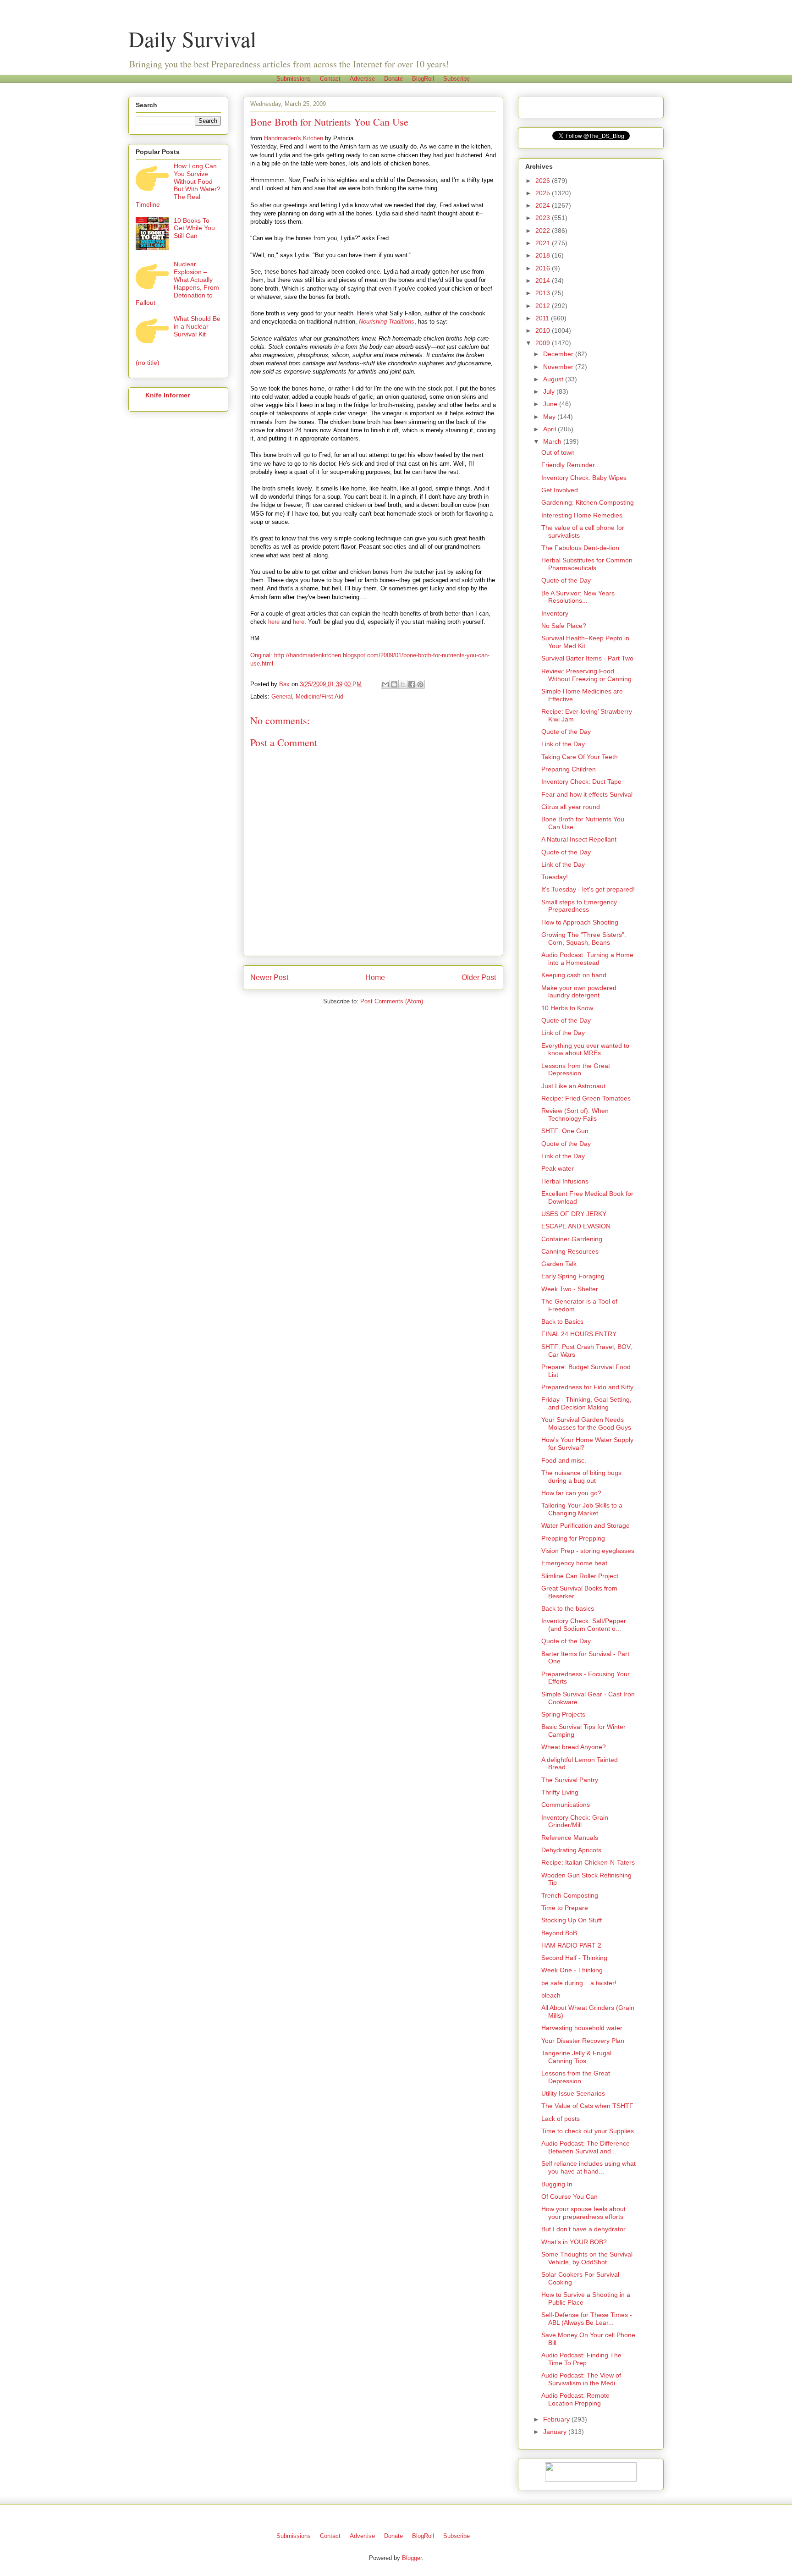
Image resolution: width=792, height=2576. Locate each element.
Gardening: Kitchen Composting (588, 502)
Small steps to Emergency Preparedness (579, 906)
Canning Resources (570, 1251)
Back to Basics (562, 1321)
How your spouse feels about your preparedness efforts (583, 2213)
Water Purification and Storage (586, 1525)
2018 (544, 255)
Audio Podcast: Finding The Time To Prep (581, 2359)
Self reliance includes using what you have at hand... (588, 2167)
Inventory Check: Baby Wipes (584, 478)
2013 (544, 293)
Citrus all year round (571, 807)
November (559, 367)
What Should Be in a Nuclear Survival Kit (197, 326)
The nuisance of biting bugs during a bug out (581, 1477)
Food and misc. (564, 1460)
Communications (566, 1805)
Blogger (412, 2558)
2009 (544, 343)
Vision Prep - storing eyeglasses (588, 1551)
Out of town (558, 452)
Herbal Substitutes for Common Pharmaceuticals (587, 564)
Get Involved (560, 490)
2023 (544, 218)
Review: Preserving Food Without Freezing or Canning (586, 675)
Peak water (558, 1168)
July (550, 391)
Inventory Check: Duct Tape (581, 782)
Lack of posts (561, 2119)
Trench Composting (570, 1895)
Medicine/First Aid (319, 696)
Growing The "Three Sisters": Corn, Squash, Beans (584, 938)
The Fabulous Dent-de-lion (580, 548)
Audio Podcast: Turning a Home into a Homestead (587, 959)
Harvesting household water (582, 2028)
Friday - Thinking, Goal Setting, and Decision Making (586, 1403)
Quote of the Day (566, 580)
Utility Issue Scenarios (573, 2093)
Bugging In (557, 2184)
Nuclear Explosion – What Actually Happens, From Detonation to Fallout (177, 283)
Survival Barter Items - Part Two (587, 658)
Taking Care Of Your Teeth (580, 757)
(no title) (148, 363)
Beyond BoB (559, 1933)
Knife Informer (168, 395)
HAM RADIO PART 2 (571, 1945)
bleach (551, 1995)
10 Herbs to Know (567, 1008)
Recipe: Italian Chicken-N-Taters (588, 1862)
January (556, 2432)
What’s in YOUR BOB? (574, 2242)
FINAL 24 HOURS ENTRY (579, 1334)
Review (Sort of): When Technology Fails (575, 1115)
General (282, 696)
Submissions (294, 79)
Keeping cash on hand (574, 975)
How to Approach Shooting (580, 922)
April (550, 429)
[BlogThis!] (394, 684)
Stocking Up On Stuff (572, 1920)
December (559, 354)
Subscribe (456, 79)
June (551, 404)
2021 (544, 243)
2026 (544, 181)
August (554, 379)
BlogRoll (423, 79)
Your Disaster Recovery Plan (583, 2041)
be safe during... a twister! (579, 1983)
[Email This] (385, 684)
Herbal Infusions (565, 1181)
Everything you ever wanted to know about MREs (585, 1049)
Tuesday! (555, 877)
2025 (544, 193)
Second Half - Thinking (574, 1958)
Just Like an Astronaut (573, 1086)
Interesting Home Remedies (582, 515)
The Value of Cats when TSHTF (587, 2106)
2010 (544, 330)
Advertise (362, 79)
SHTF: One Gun (565, 1131)
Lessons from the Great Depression (576, 1070)
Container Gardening (572, 1239)
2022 (544, 231)
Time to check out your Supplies (588, 2131)
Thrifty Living (560, 1792)
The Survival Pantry (570, 1780)
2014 (544, 281)
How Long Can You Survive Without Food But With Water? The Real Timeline (178, 185)
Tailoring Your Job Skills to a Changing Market (582, 1509)
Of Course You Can (569, 2196)
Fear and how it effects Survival (587, 794)
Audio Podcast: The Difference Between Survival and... (586, 2147)
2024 (544, 205)
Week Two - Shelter (570, 1289)
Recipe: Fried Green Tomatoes (586, 1098)
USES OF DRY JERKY (574, 1214)
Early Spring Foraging (573, 1276)
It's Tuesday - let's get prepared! (588, 889)
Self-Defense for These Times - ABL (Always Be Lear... (587, 2319)
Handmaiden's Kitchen (294, 138)
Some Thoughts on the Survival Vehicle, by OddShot (587, 2258)
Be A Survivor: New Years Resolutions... (578, 597)
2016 (544, 268)
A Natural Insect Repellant (579, 839)
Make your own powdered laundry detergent (579, 992)
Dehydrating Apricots (571, 1850)
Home (375, 977)
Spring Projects (563, 1714)
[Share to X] (403, 684)
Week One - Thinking (572, 1970)
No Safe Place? (564, 626)
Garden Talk (559, 1264)
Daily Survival (192, 39)
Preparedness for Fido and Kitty (587, 1387)
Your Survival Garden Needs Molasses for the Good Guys (586, 1423)
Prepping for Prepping (573, 1538)
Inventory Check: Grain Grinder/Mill (575, 1821)
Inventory (555, 613)
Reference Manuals (570, 1838)
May (550, 417)
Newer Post (269, 977)
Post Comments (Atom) (392, 1001)
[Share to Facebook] (412, 684)
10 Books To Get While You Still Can (194, 228)
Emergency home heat (574, 1563)
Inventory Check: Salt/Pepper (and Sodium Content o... (584, 1625)
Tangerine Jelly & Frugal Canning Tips (576, 2057)
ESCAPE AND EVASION (576, 1226)
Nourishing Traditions (387, 322)
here (274, 622)
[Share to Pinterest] (420, 684)
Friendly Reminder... (571, 465)
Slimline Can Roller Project (580, 1576)
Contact (330, 79)
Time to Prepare (565, 1908)
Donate (393, 79)
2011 (543, 318)
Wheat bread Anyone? (574, 1747)
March (553, 441)
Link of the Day (563, 744)
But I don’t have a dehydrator (583, 2229)
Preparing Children (569, 769)
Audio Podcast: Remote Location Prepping (575, 2399)
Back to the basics (568, 1608)
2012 (544, 306)
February (557, 2419)
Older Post (479, 977)
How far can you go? (571, 1493)
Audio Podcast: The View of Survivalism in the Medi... (581, 2379)
